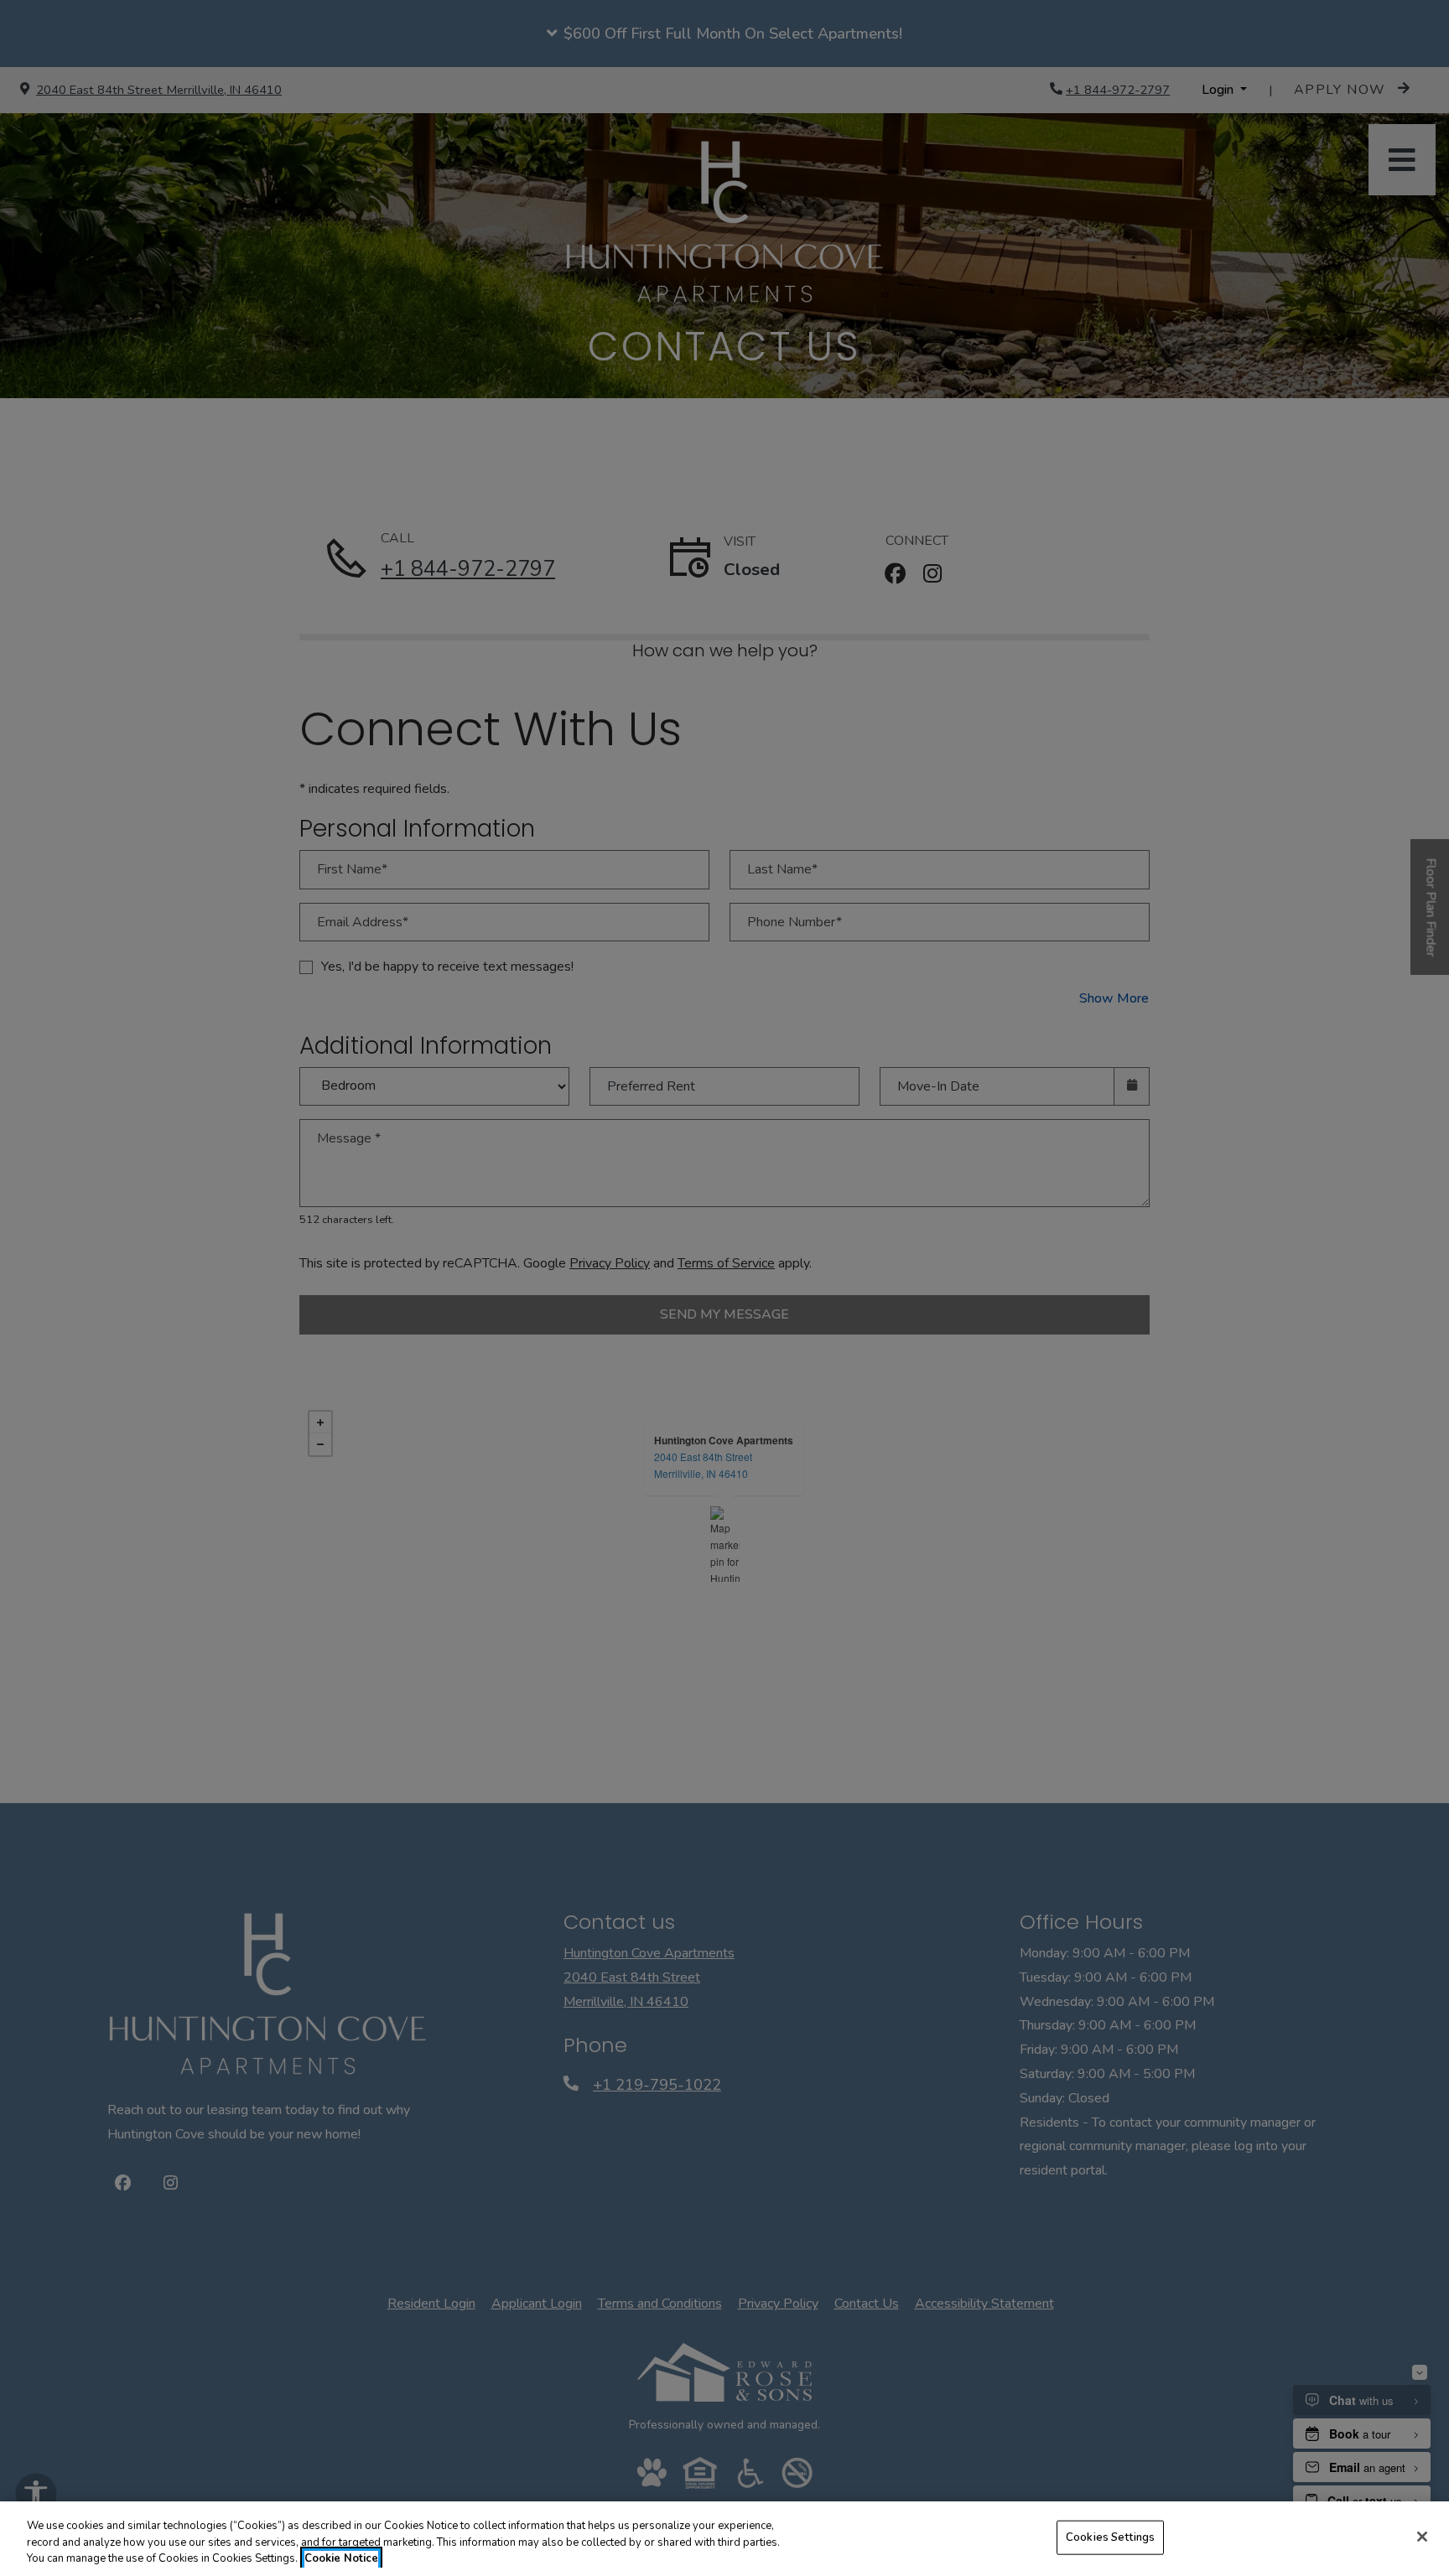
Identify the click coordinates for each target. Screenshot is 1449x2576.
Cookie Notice (341, 2558)
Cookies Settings (1110, 2537)
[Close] (1422, 2537)
